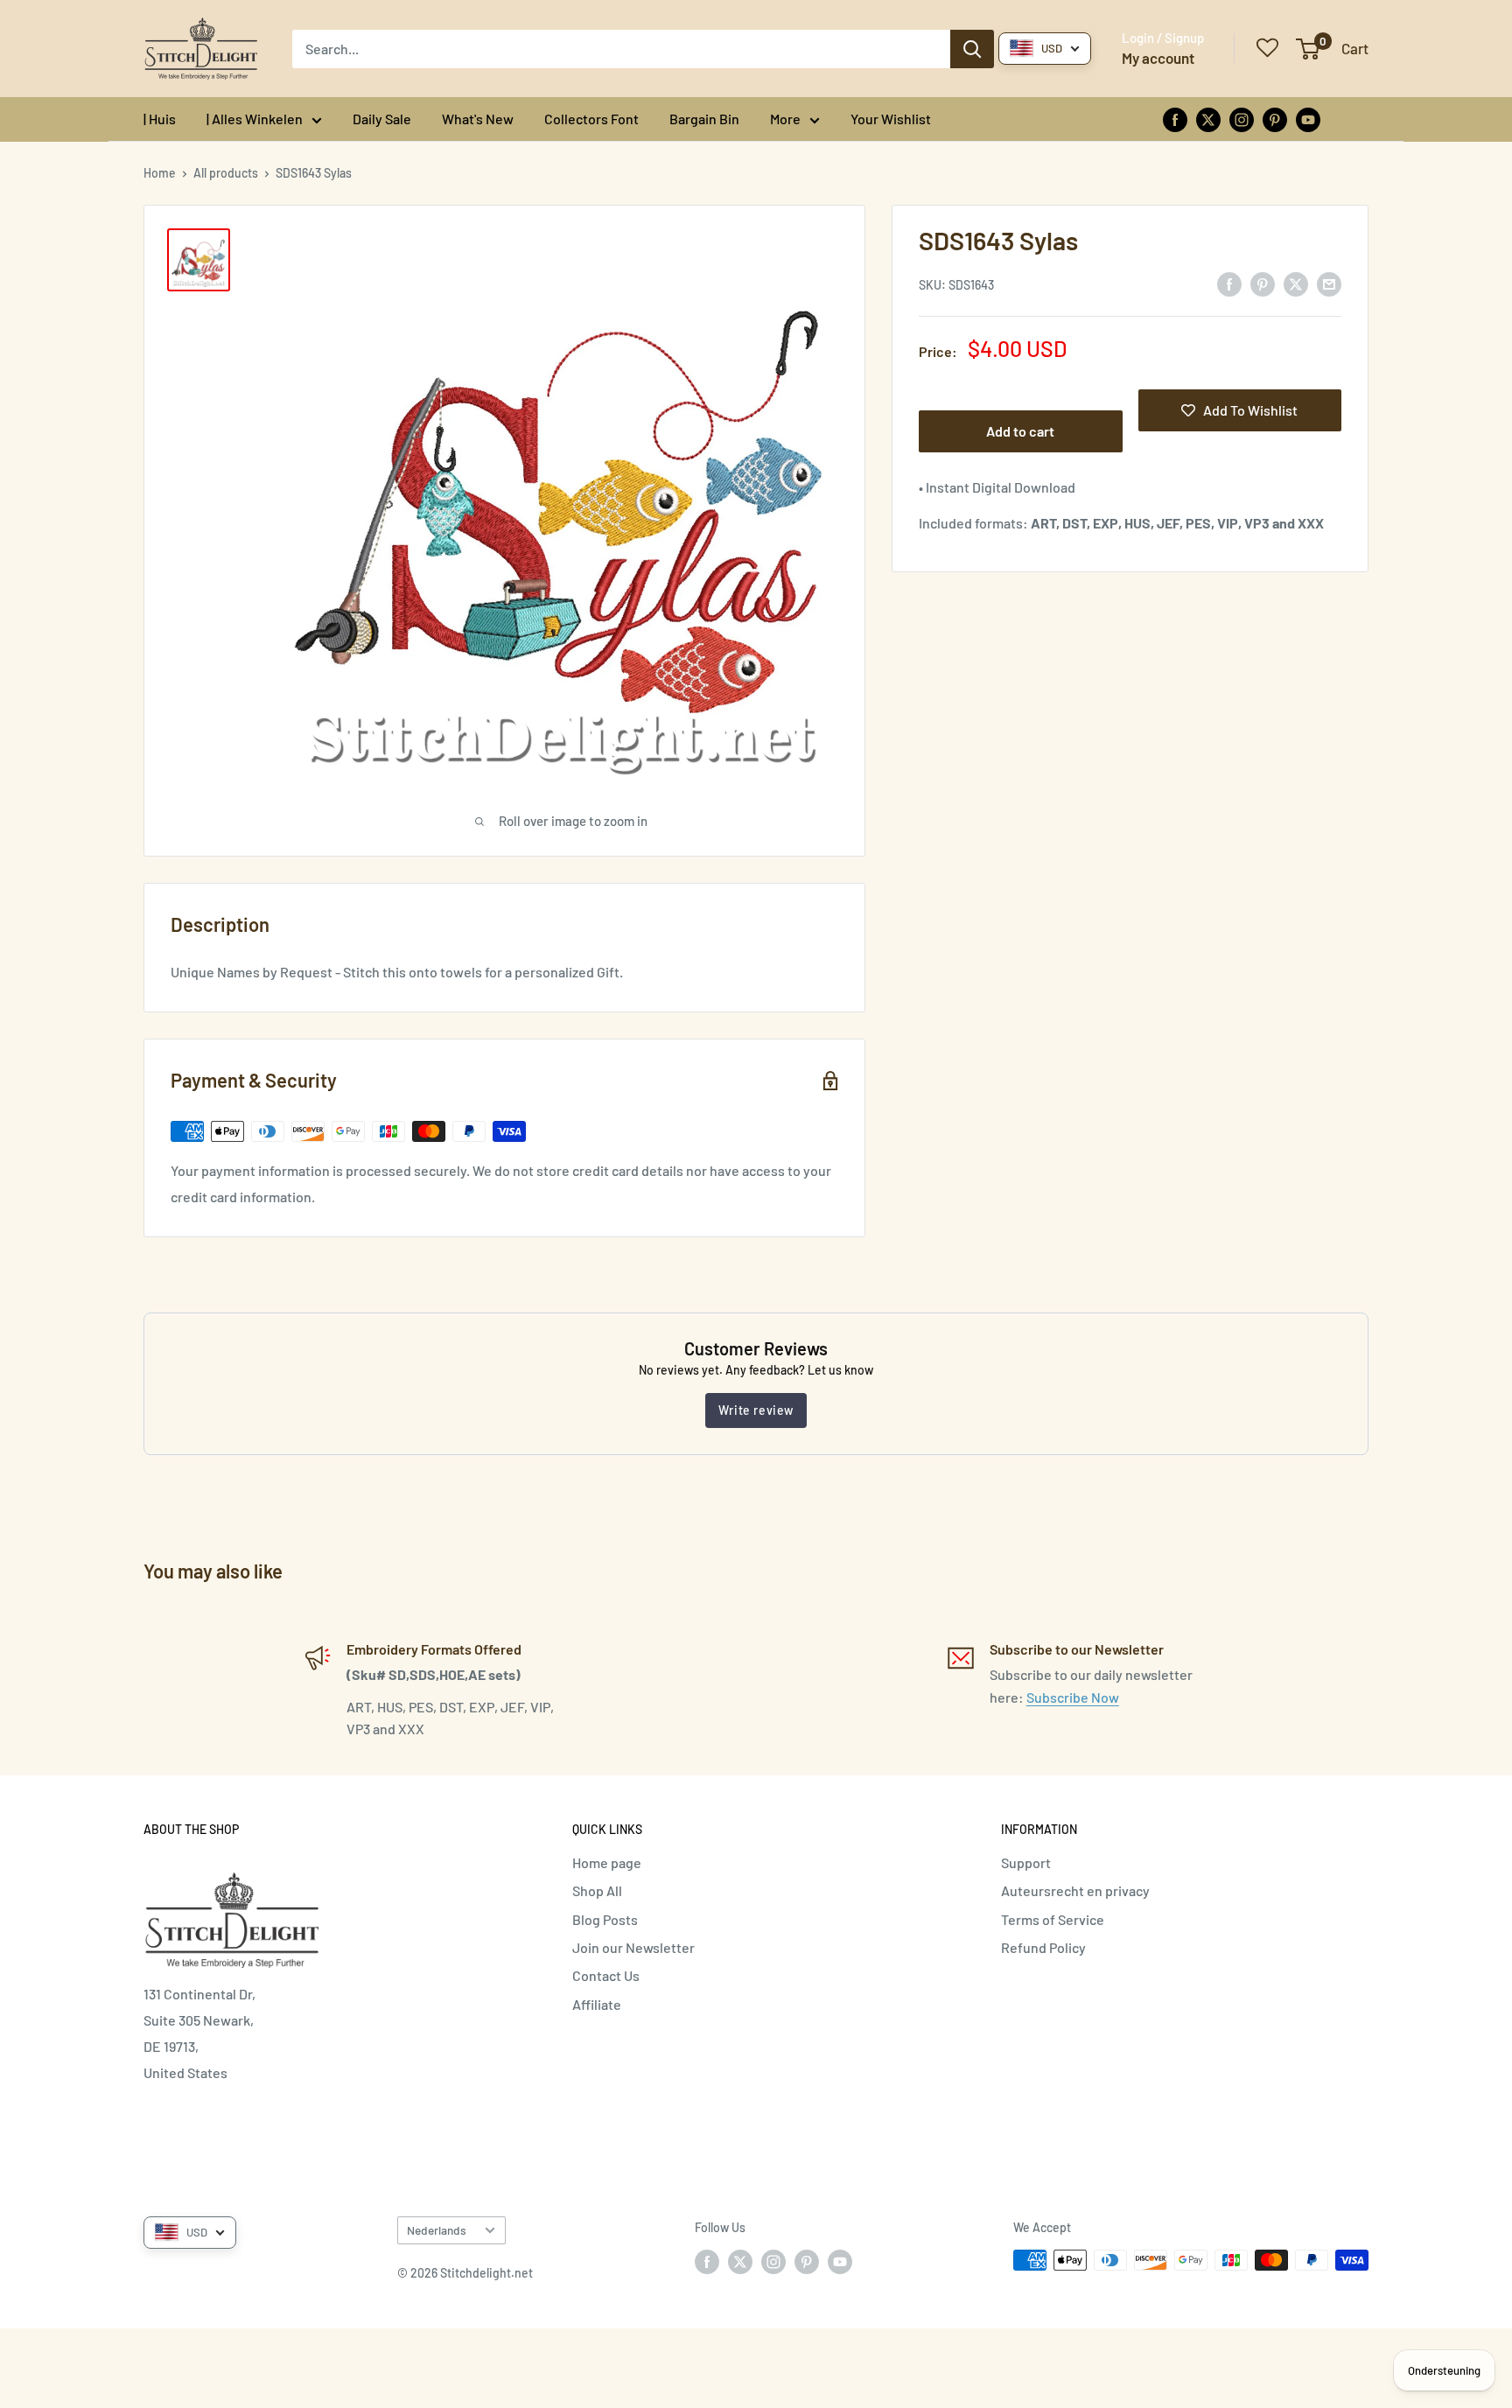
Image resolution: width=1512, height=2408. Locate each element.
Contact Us (606, 1975)
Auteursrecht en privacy (1075, 1890)
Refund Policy (1043, 1947)
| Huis (160, 119)
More (785, 119)
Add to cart (1020, 431)
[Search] (972, 49)
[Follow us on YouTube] (1308, 119)
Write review (756, 1410)
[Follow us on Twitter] (1208, 119)
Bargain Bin (704, 119)
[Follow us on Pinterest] (1275, 119)
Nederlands (437, 2230)
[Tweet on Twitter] (1296, 283)
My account (1158, 58)
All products (226, 173)
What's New (478, 119)
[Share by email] (1329, 283)
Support (1026, 1862)
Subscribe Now (1073, 1697)
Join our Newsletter (633, 1947)
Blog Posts (605, 1919)
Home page (607, 1862)
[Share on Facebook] (1229, 283)
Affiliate (597, 2004)
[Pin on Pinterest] (1263, 283)
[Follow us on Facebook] (1175, 119)
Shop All (597, 1890)
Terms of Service (1053, 1919)
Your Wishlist (891, 119)
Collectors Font (591, 119)
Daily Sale (382, 119)
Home (160, 173)
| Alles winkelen (255, 119)
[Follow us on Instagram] (1242, 119)
